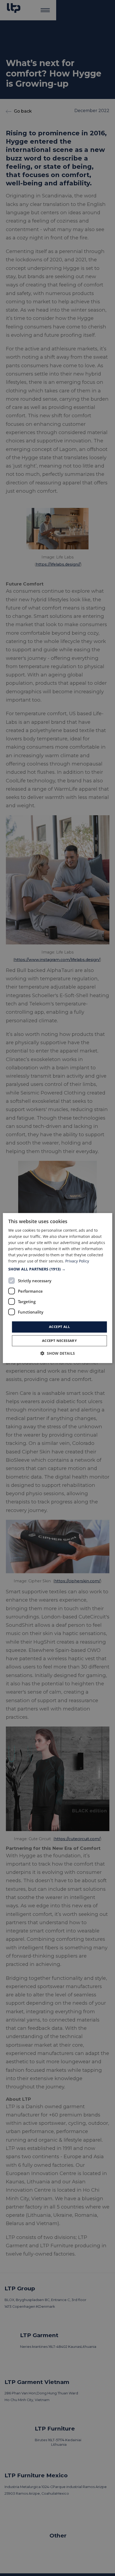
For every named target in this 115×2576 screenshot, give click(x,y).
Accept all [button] (59, 1327)
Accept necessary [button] (59, 1341)
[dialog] (58, 1288)
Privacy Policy (77, 1261)
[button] (58, 1269)
